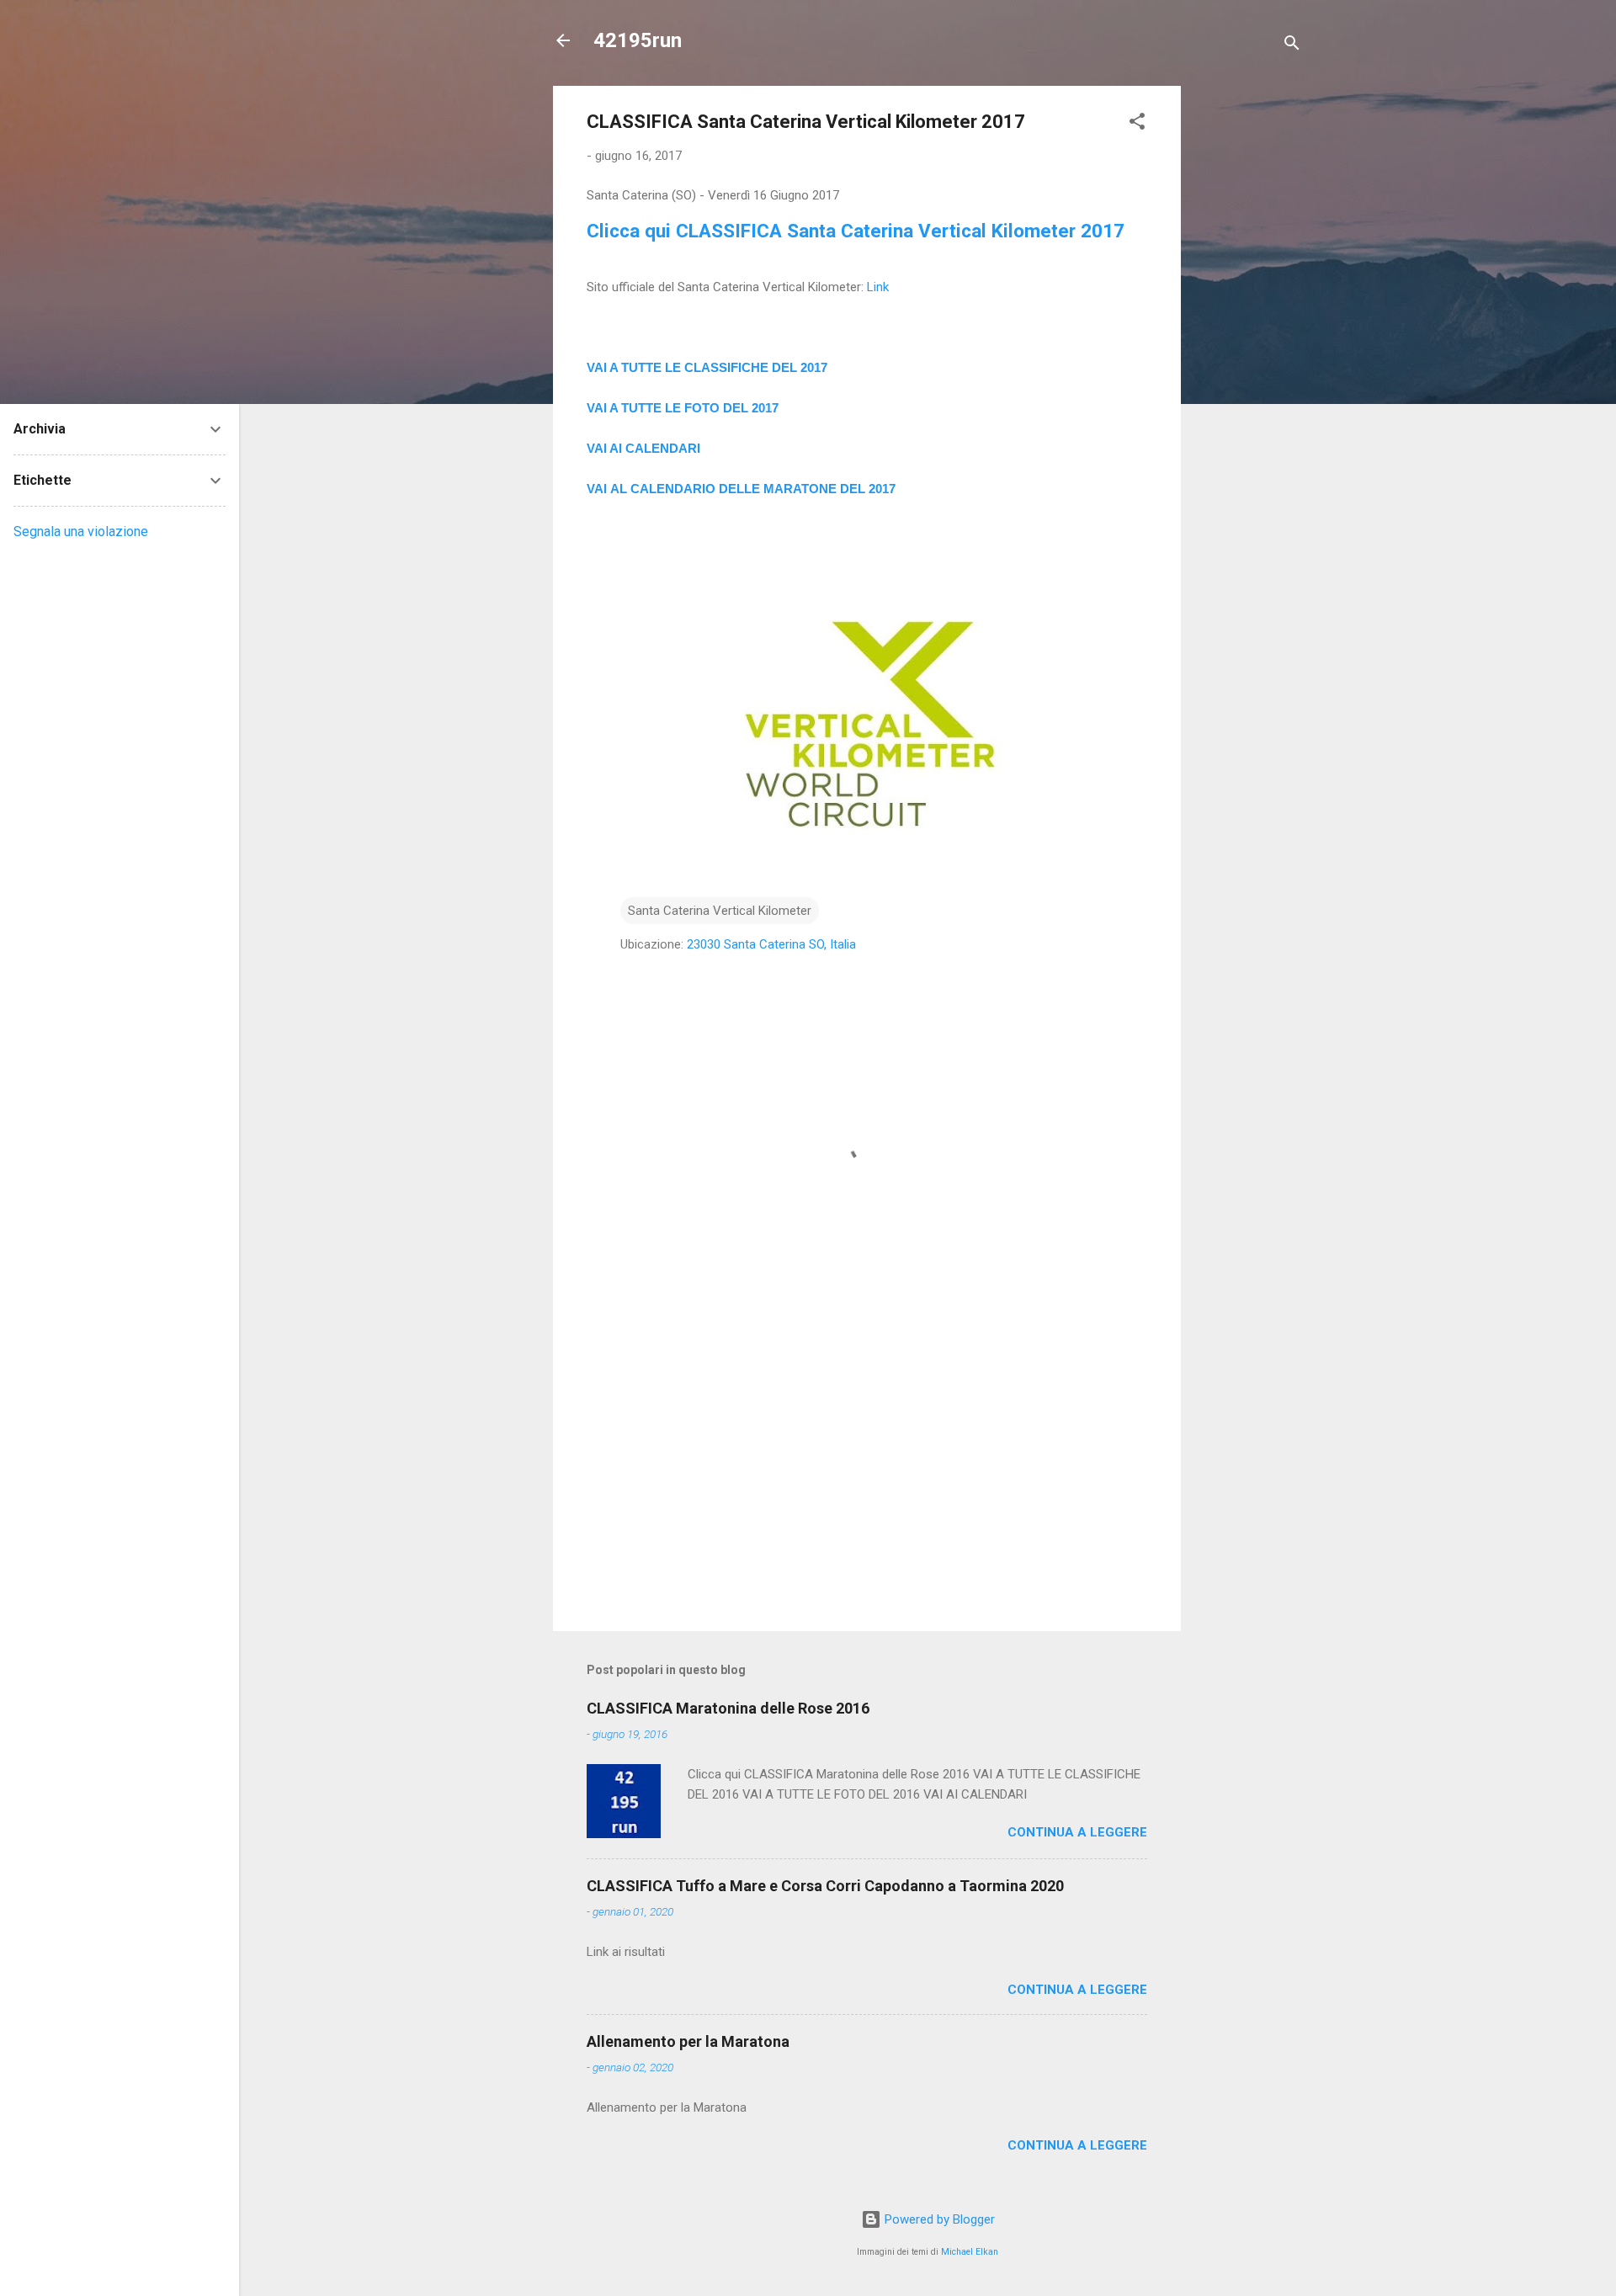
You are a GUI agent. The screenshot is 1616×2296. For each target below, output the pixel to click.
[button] (1137, 124)
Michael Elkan (970, 2252)
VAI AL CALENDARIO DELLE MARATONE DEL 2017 (741, 489)
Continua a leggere (1077, 1832)
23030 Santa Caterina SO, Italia (771, 944)
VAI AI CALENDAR (642, 448)
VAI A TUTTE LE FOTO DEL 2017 (683, 408)
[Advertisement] (1248, 338)
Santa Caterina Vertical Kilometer (720, 911)
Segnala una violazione (81, 531)
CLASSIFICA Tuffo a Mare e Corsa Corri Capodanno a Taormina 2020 (825, 1886)
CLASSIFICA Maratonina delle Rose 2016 (728, 1708)
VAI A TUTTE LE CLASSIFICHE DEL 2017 (707, 367)
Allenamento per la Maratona (688, 2041)
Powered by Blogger (938, 2219)
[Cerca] (1292, 46)
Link (878, 287)
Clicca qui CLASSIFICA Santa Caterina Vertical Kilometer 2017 (856, 231)
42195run (638, 40)
